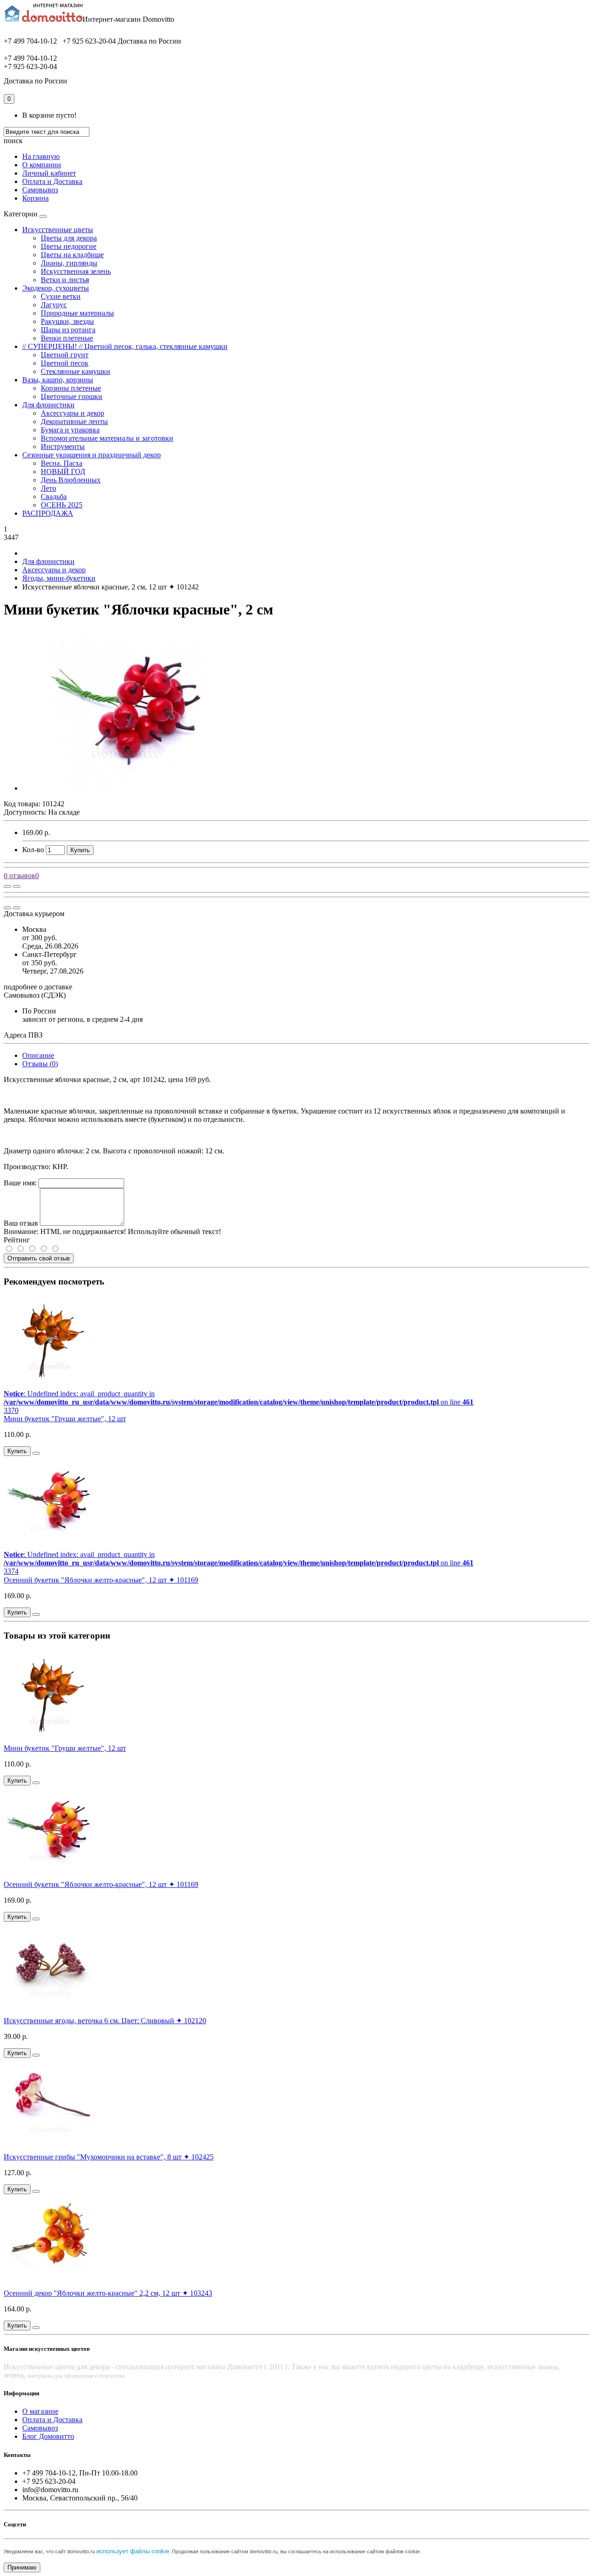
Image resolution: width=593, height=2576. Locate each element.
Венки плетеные (67, 338)
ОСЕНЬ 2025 (62, 505)
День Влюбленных (71, 480)
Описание (38, 1055)
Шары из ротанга (68, 330)
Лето (48, 488)
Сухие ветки (61, 296)
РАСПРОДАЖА (48, 513)
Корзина (35, 198)
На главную (41, 156)
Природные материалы (77, 313)
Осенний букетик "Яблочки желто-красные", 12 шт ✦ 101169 (101, 1580)
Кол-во (33, 850)
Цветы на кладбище (72, 255)
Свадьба (54, 497)
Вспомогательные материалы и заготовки (107, 438)
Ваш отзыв (21, 1223)
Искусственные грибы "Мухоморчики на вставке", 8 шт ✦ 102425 (109, 2157)
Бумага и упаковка (70, 430)
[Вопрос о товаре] (7, 886)
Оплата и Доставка (52, 181)
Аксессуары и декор (73, 413)
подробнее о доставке (38, 987)
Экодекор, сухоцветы (56, 288)
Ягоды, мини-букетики (59, 578)
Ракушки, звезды (67, 321)
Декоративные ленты (74, 421)
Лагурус (54, 305)
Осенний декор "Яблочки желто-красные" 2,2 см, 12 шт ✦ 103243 (108, 2293)
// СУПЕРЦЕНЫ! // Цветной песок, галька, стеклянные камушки (125, 346)
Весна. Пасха (62, 463)
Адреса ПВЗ (23, 1035)
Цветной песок (65, 363)
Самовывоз (40, 190)
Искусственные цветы (58, 230)
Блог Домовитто (48, 2436)
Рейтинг (17, 1240)
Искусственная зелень (76, 271)
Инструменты (63, 446)
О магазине (40, 2411)
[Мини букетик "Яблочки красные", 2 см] (126, 788)
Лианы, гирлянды (69, 263)
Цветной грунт (65, 355)
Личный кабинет (49, 173)
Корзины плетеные (71, 388)
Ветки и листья (65, 280)
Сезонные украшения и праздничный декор (91, 455)
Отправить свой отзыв (39, 1258)
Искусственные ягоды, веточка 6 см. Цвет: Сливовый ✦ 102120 (105, 2021)
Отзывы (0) (40, 1064)
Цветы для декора (69, 238)
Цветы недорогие (69, 246)
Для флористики (48, 405)
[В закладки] (17, 886)
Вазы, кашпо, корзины (58, 380)
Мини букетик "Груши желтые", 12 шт (65, 1419)
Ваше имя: (20, 1183)
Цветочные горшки (72, 396)
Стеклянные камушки (76, 371)
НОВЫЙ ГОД (63, 472)
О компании (42, 165)
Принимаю (22, 2567)
